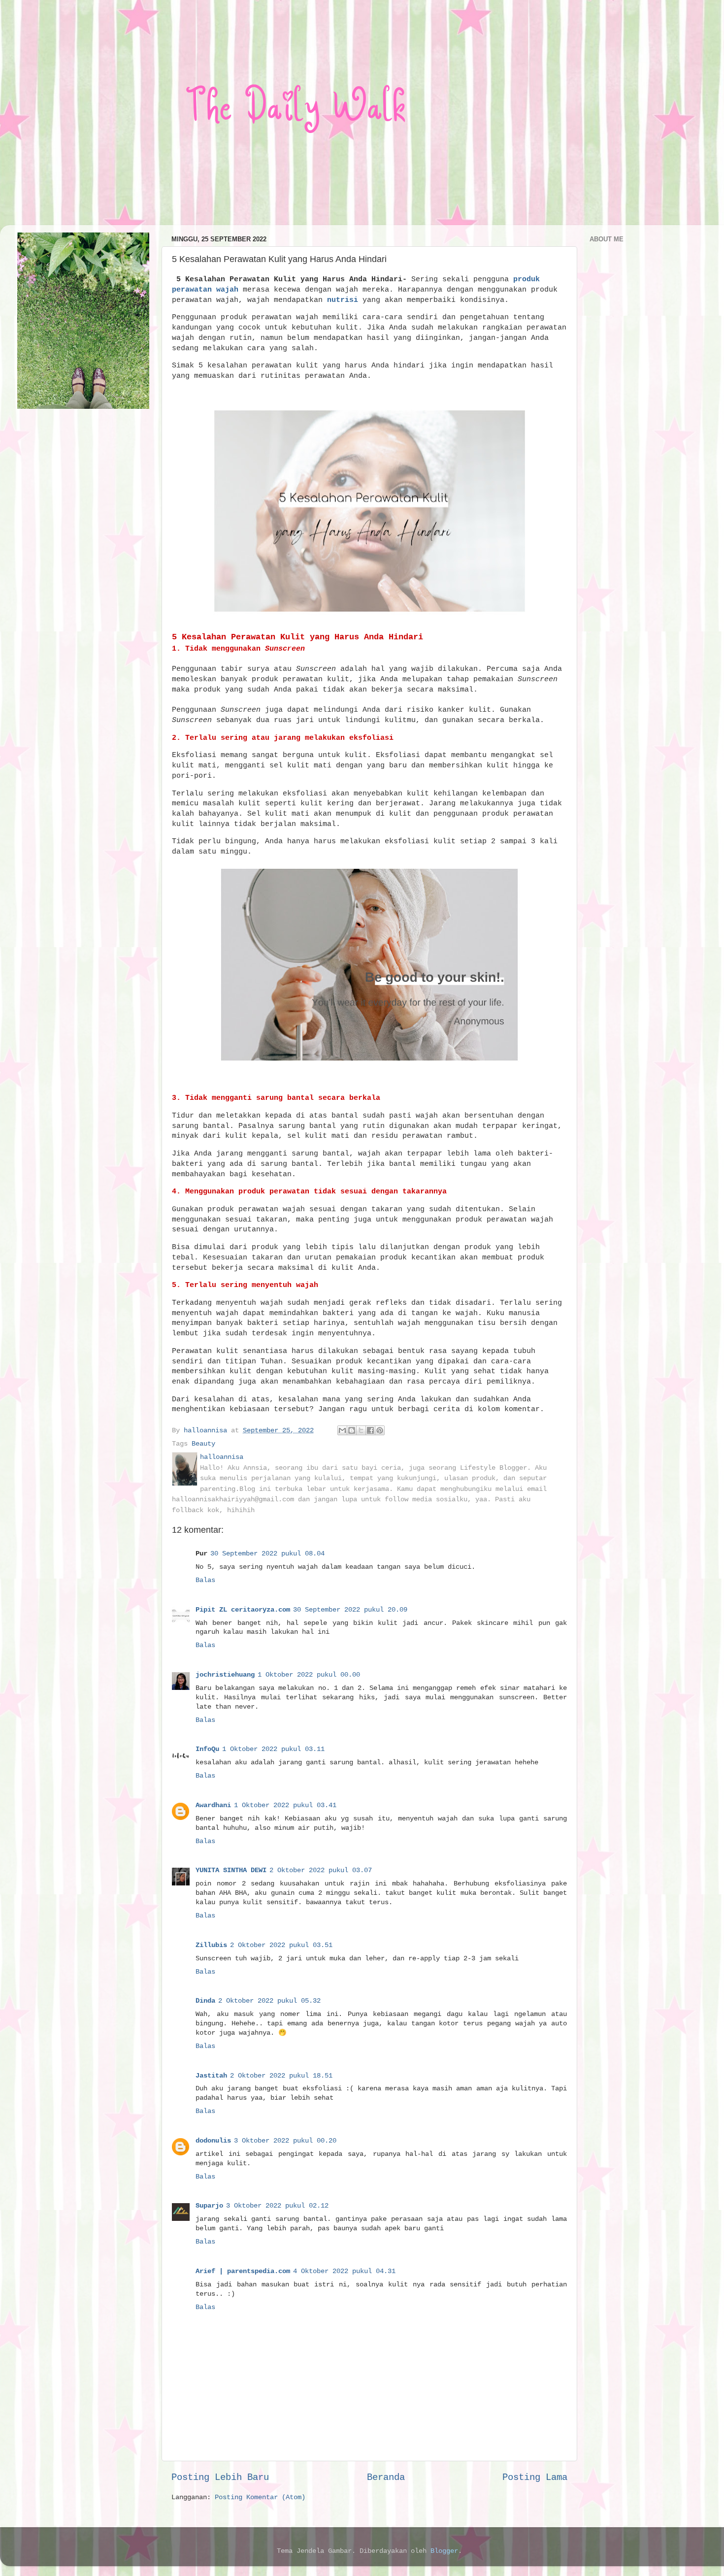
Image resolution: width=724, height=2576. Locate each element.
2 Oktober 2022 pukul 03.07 (321, 1870)
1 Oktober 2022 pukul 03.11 (273, 1749)
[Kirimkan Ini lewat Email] (342, 1430)
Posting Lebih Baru (220, 2477)
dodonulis (213, 2141)
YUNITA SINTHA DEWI (231, 1870)
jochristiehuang (225, 1675)
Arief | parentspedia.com (243, 2271)
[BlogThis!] (352, 1430)
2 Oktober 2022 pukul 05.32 (269, 2001)
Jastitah (211, 2076)
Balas (205, 1580)
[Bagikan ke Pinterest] (380, 1430)
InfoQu (207, 1749)
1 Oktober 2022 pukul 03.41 (285, 1805)
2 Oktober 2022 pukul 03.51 (281, 1945)
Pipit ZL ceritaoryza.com (243, 1610)
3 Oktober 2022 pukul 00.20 (285, 2141)
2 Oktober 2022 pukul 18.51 (281, 2076)
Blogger (444, 2551)
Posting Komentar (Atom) (260, 2497)
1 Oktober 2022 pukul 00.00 (309, 1675)
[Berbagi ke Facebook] (370, 1430)
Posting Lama (535, 2477)
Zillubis (211, 1945)
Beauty (203, 1444)
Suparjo (209, 2206)
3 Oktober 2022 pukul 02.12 (277, 2206)
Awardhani (213, 1805)
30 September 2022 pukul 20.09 (350, 1610)
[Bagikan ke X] (361, 1430)
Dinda (205, 2001)
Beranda (386, 2477)
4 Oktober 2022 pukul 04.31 (344, 2271)
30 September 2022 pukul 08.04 (267, 1554)
